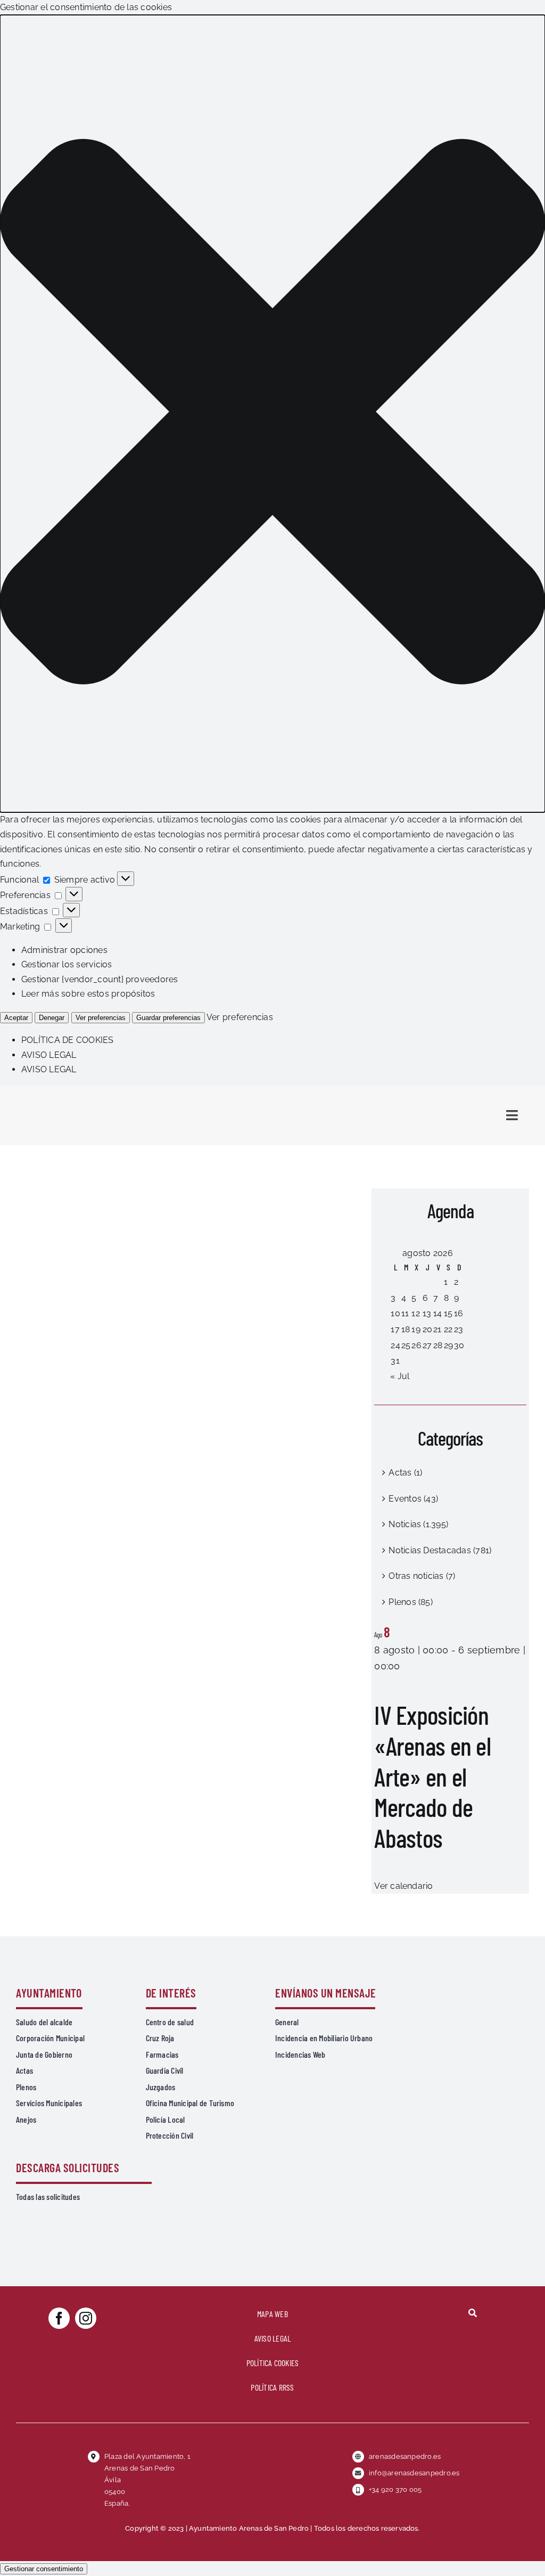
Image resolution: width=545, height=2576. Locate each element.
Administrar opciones (64, 950)
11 (405, 1313)
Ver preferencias (101, 1018)
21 (437, 1329)
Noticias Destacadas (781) (440, 1550)
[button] (272, 414)
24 (395, 1345)
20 (427, 1329)
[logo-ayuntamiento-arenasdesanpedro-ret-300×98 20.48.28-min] (84, 1095)
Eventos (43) (413, 1499)
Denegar (52, 1018)
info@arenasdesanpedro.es (414, 2473)
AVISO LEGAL (49, 1055)
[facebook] (59, 2318)
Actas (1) (405, 1473)
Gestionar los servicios (67, 964)
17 (395, 1329)
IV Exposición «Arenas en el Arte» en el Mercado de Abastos (432, 1776)
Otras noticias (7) (422, 1576)
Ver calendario (403, 1886)
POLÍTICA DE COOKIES (68, 1040)
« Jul (400, 1376)
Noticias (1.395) (418, 1524)
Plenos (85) (411, 1602)
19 (416, 1329)
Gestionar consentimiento (44, 2569)
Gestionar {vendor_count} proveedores (100, 979)
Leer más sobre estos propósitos (88, 994)
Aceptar (16, 1018)
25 (406, 1345)
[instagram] (86, 2318)
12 (415, 1313)
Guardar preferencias (168, 1018)
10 (395, 1313)
